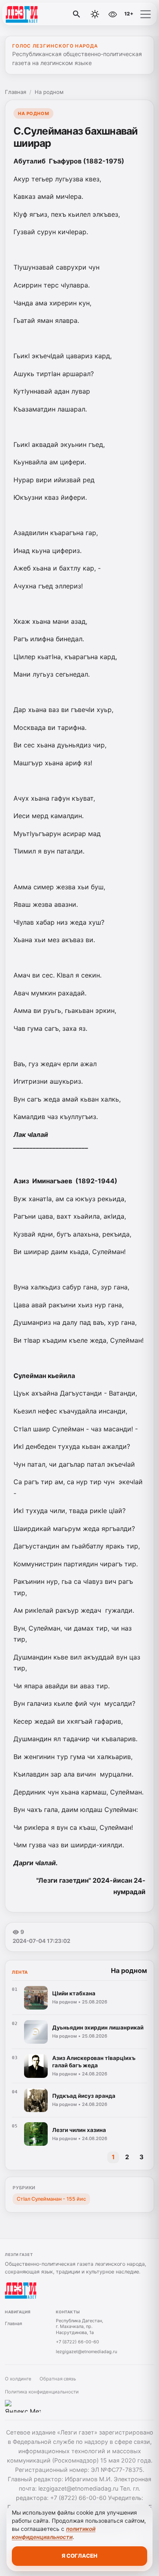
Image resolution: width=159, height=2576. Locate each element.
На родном (49, 92)
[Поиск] (77, 14)
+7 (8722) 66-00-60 (77, 2342)
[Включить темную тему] (95, 14)
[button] (146, 14)
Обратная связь (58, 2379)
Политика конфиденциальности (42, 2392)
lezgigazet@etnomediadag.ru (86, 2352)
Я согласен (79, 2556)
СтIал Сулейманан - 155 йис (51, 2199)
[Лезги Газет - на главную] (40, 14)
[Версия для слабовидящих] (113, 14)
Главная (15, 92)
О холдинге (18, 2379)
